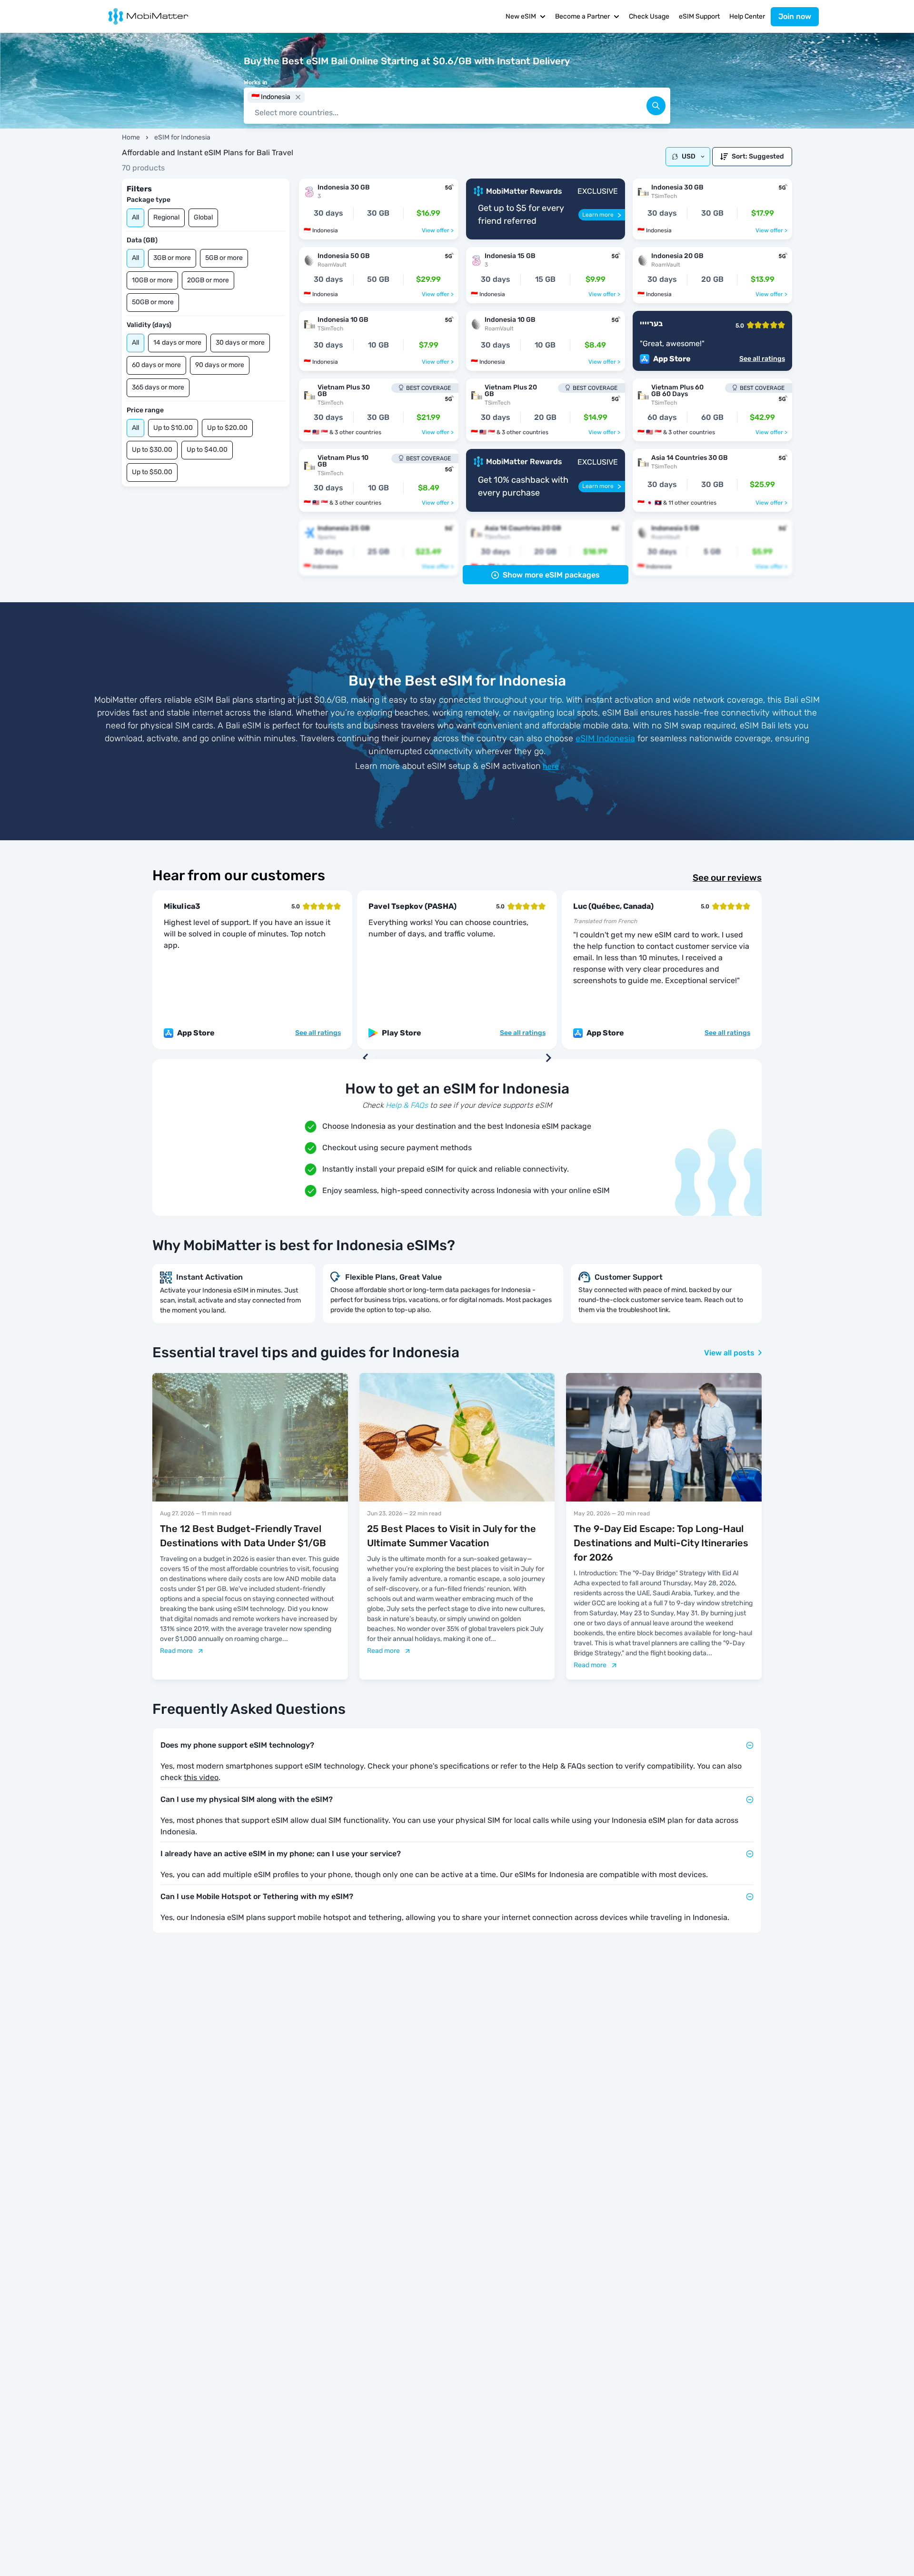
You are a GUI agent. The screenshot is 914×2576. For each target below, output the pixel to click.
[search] (656, 106)
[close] (298, 97)
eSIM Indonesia (605, 738)
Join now (795, 16)
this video (201, 1777)
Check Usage (649, 16)
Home (131, 137)
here (551, 766)
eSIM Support (699, 16)
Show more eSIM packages (551, 575)
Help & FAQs (407, 1105)
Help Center (747, 16)
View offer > (438, 230)
